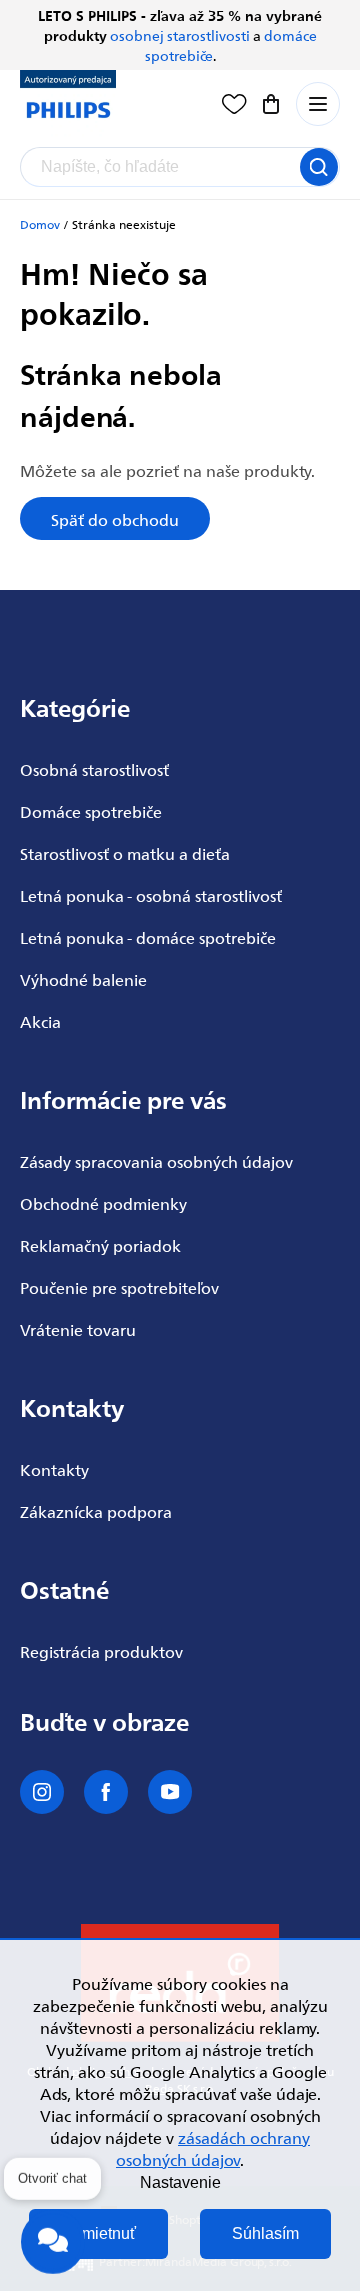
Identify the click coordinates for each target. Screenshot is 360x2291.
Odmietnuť (98, 2233)
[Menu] (318, 104)
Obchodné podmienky (103, 1203)
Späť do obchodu (115, 519)
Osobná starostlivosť (94, 769)
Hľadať (319, 167)
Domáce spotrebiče (91, 811)
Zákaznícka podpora (96, 1511)
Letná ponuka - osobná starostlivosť (151, 895)
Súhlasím (265, 2233)
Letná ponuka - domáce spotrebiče (148, 937)
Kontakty (54, 1469)
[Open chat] (53, 2239)
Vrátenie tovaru (78, 1329)
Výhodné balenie (83, 979)
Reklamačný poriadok (100, 1245)
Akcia (40, 1021)
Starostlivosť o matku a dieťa (125, 853)
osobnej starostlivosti (180, 35)
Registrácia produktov (101, 1651)
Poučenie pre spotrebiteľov (119, 1287)
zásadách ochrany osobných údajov (213, 2148)
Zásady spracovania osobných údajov (156, 1161)
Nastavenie (180, 2182)
